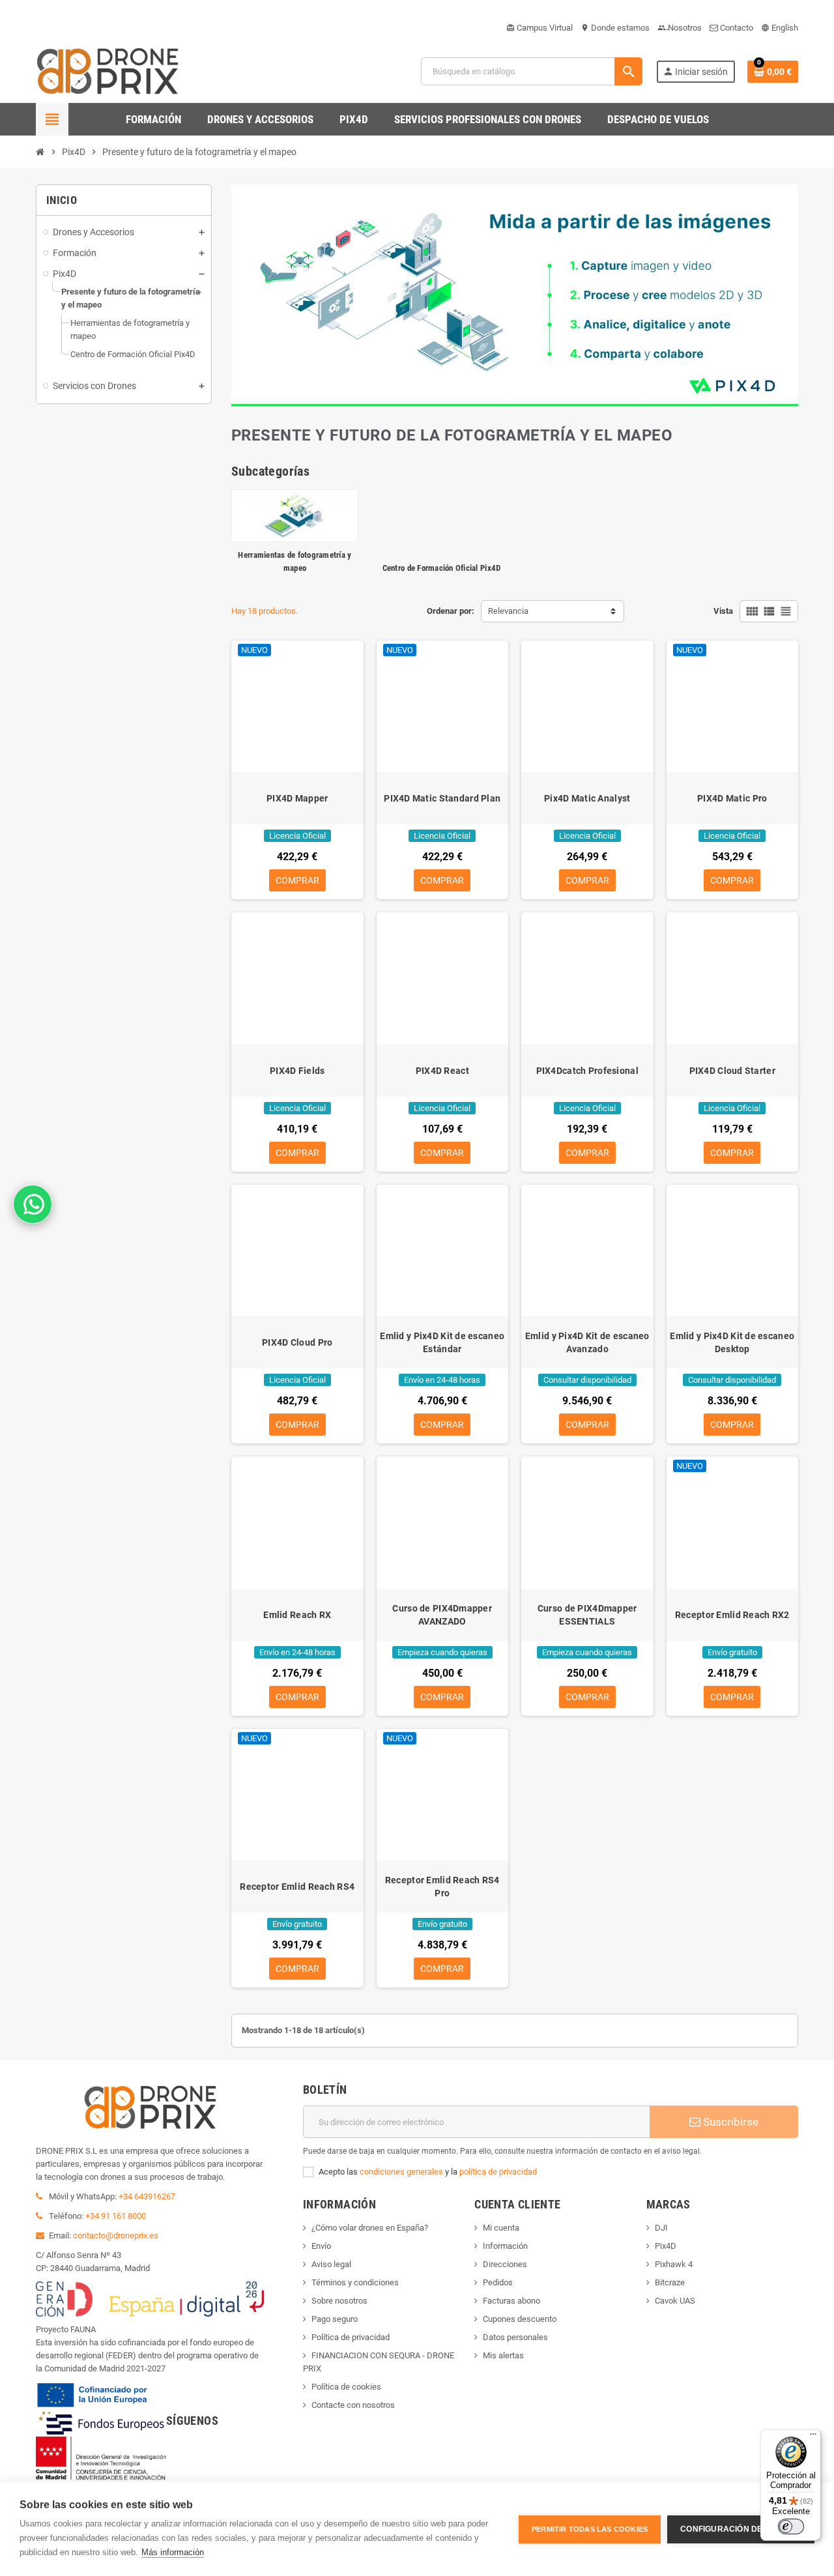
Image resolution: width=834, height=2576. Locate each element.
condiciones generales (401, 2172)
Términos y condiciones (355, 2282)
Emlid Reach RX (297, 1615)
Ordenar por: (451, 611)
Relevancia (508, 611)
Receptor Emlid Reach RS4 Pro (442, 1887)
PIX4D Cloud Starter (732, 1071)
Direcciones (505, 2264)
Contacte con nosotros (353, 2405)
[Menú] (813, 2437)
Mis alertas (503, 2355)
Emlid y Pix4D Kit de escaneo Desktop (732, 1342)
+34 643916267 (147, 2196)
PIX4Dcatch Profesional (587, 1071)
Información (505, 2246)
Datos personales (515, 2337)
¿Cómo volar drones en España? (370, 2228)
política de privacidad (498, 2172)
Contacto (736, 28)
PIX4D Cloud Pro (297, 1342)
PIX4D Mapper (297, 798)
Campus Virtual (539, 28)
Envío (321, 2246)
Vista (723, 611)
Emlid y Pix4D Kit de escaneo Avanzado (587, 1342)
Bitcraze (670, 2282)
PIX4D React (442, 1071)
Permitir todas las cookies (590, 2529)
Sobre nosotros (339, 2301)
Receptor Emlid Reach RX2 (732, 1615)
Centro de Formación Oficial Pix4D (442, 568)
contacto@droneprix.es (116, 2236)
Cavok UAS (675, 2301)
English (780, 28)
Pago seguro (335, 2319)
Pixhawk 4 (674, 2264)
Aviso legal (331, 2264)
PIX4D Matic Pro (732, 798)
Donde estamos (615, 28)
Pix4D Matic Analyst (587, 798)
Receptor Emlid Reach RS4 (297, 1887)
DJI (661, 2228)
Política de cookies (346, 2387)
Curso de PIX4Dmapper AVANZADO (442, 1615)
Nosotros (680, 28)
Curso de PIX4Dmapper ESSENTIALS (587, 1615)
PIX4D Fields (297, 1071)
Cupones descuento (520, 2319)
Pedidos (498, 2282)
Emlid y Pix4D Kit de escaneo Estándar (442, 1342)
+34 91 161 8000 (116, 2216)
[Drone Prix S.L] (108, 71)
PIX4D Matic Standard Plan (442, 798)
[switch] (791, 2526)
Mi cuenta (501, 2228)
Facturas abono (511, 2301)
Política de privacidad (351, 2337)
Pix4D (666, 2246)
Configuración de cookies (741, 2529)
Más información (173, 2552)
